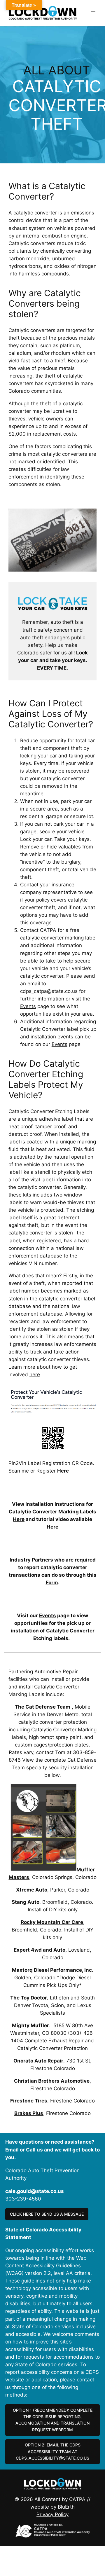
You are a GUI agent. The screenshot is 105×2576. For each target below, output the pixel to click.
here (35, 1375)
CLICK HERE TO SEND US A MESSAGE (47, 2214)
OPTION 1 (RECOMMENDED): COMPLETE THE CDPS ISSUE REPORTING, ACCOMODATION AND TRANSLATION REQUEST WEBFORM (53, 2420)
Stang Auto (26, 1902)
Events (28, 1006)
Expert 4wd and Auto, (40, 1950)
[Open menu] (93, 13)
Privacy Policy (52, 2514)
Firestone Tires (29, 2101)
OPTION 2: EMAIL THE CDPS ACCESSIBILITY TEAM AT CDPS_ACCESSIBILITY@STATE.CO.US (52, 2451)
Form (52, 1583)
